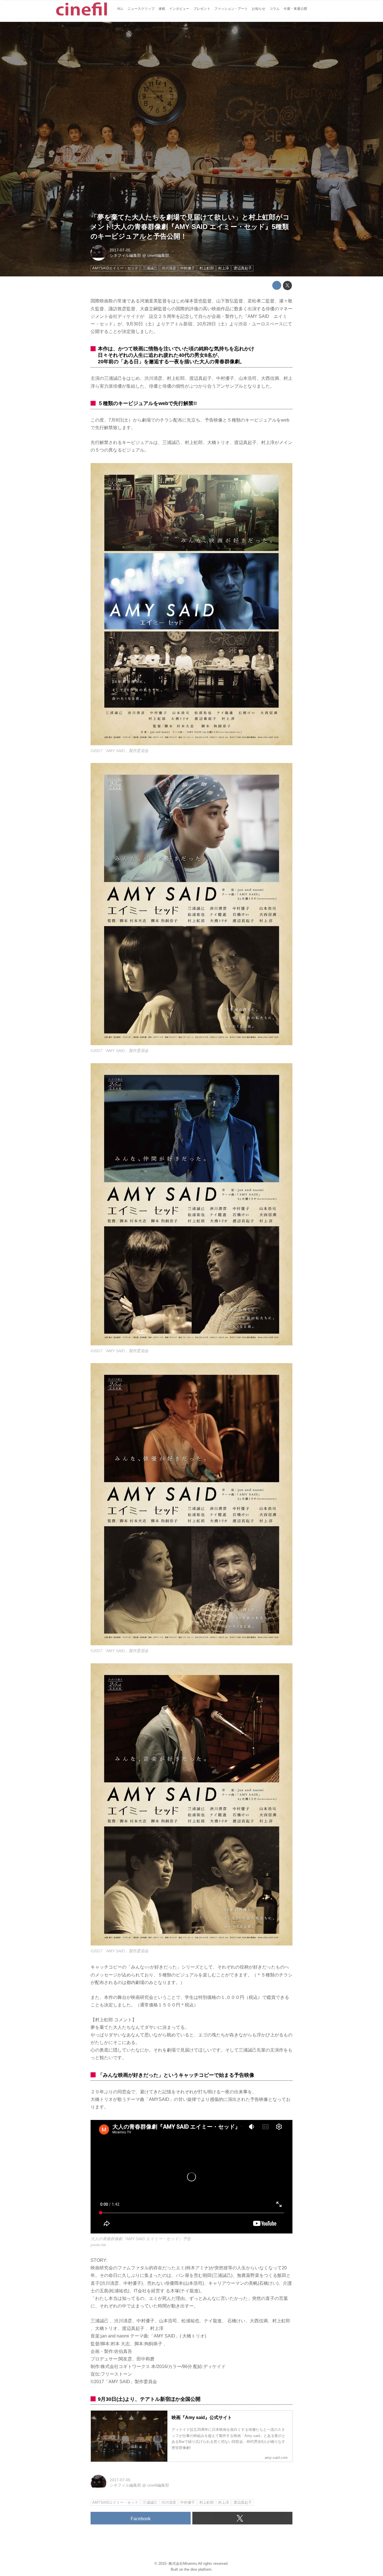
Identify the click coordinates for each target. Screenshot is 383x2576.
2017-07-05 (120, 250)
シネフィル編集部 (125, 255)
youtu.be (98, 2245)
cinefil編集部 (158, 255)
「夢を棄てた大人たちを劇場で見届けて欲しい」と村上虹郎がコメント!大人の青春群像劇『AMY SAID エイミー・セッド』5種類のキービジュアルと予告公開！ (190, 226)
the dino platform (198, 2569)
